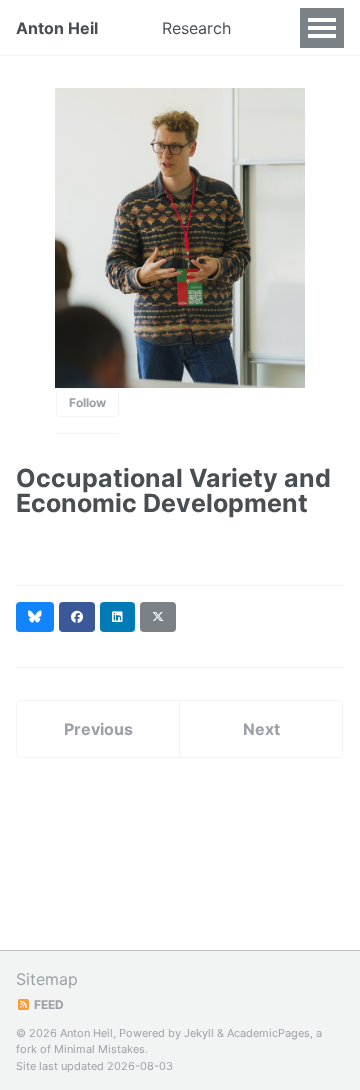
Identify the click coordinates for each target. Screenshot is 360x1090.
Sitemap (47, 979)
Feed (47, 1004)
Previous (98, 729)
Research (196, 28)
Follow (87, 402)
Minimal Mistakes (99, 1049)
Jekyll (199, 1033)
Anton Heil (57, 28)
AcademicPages (268, 1033)
